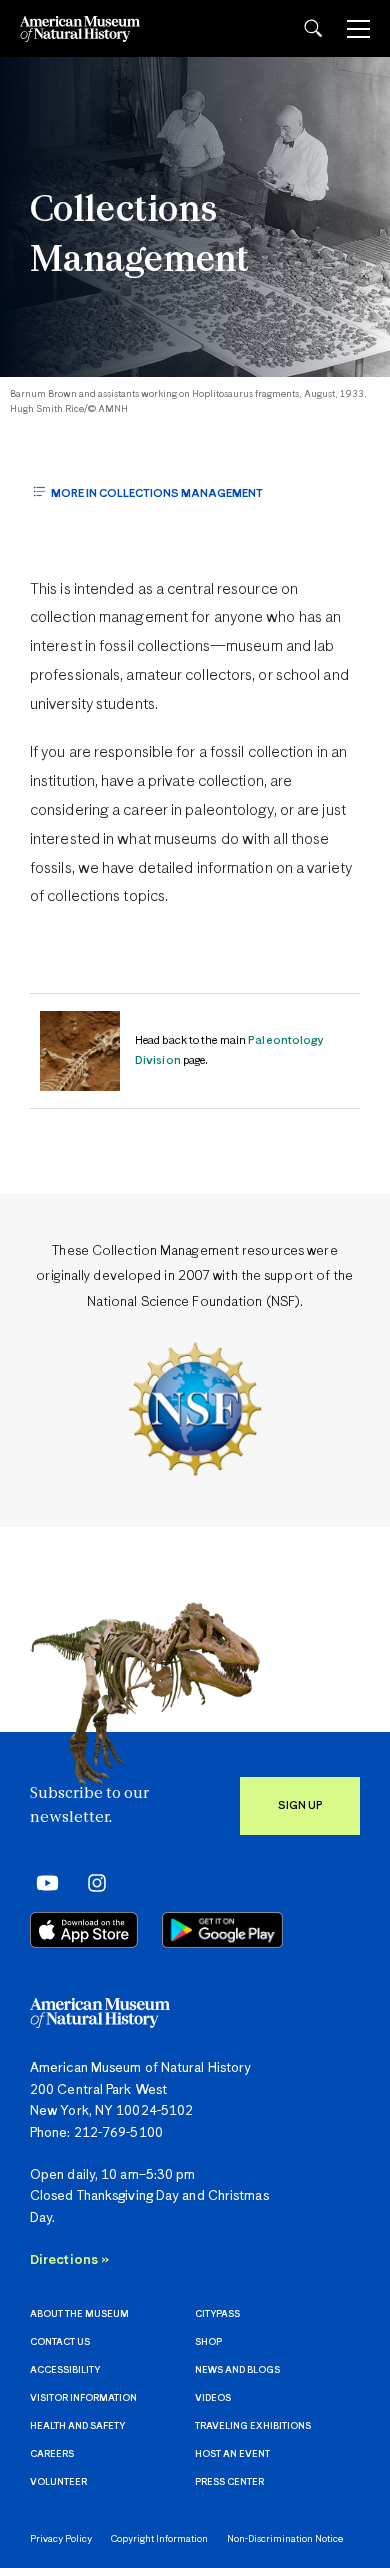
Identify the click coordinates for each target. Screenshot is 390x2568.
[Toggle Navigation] (358, 29)
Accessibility (65, 2370)
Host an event (232, 2454)
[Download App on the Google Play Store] (222, 1930)
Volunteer (58, 2482)
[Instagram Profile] (90, 1882)
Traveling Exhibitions (253, 2426)
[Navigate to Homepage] (80, 28)
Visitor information (83, 2398)
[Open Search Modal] (313, 28)
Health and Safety (77, 2426)
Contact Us (60, 2342)
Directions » (69, 2260)
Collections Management (139, 236)
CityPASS (217, 2314)
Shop (208, 2342)
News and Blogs (237, 2370)
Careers (52, 2454)
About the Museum (79, 2314)
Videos (213, 2398)
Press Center (229, 2482)
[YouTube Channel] (42, 1882)
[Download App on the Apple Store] (84, 1930)
